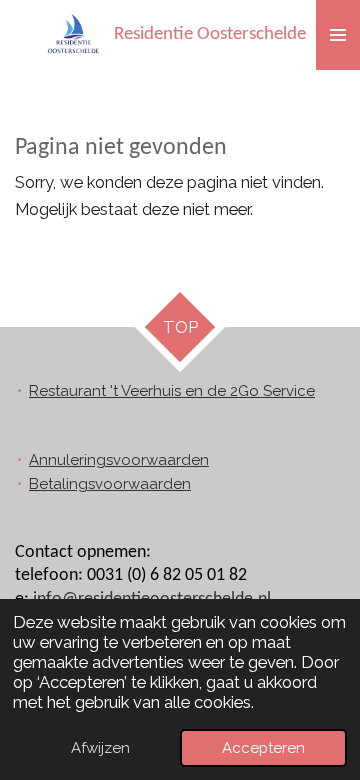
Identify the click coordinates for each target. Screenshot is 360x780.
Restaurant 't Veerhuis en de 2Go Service (172, 391)
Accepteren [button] (263, 748)
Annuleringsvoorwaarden (119, 460)
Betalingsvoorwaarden (110, 484)
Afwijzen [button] (100, 748)
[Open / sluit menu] (338, 35)
